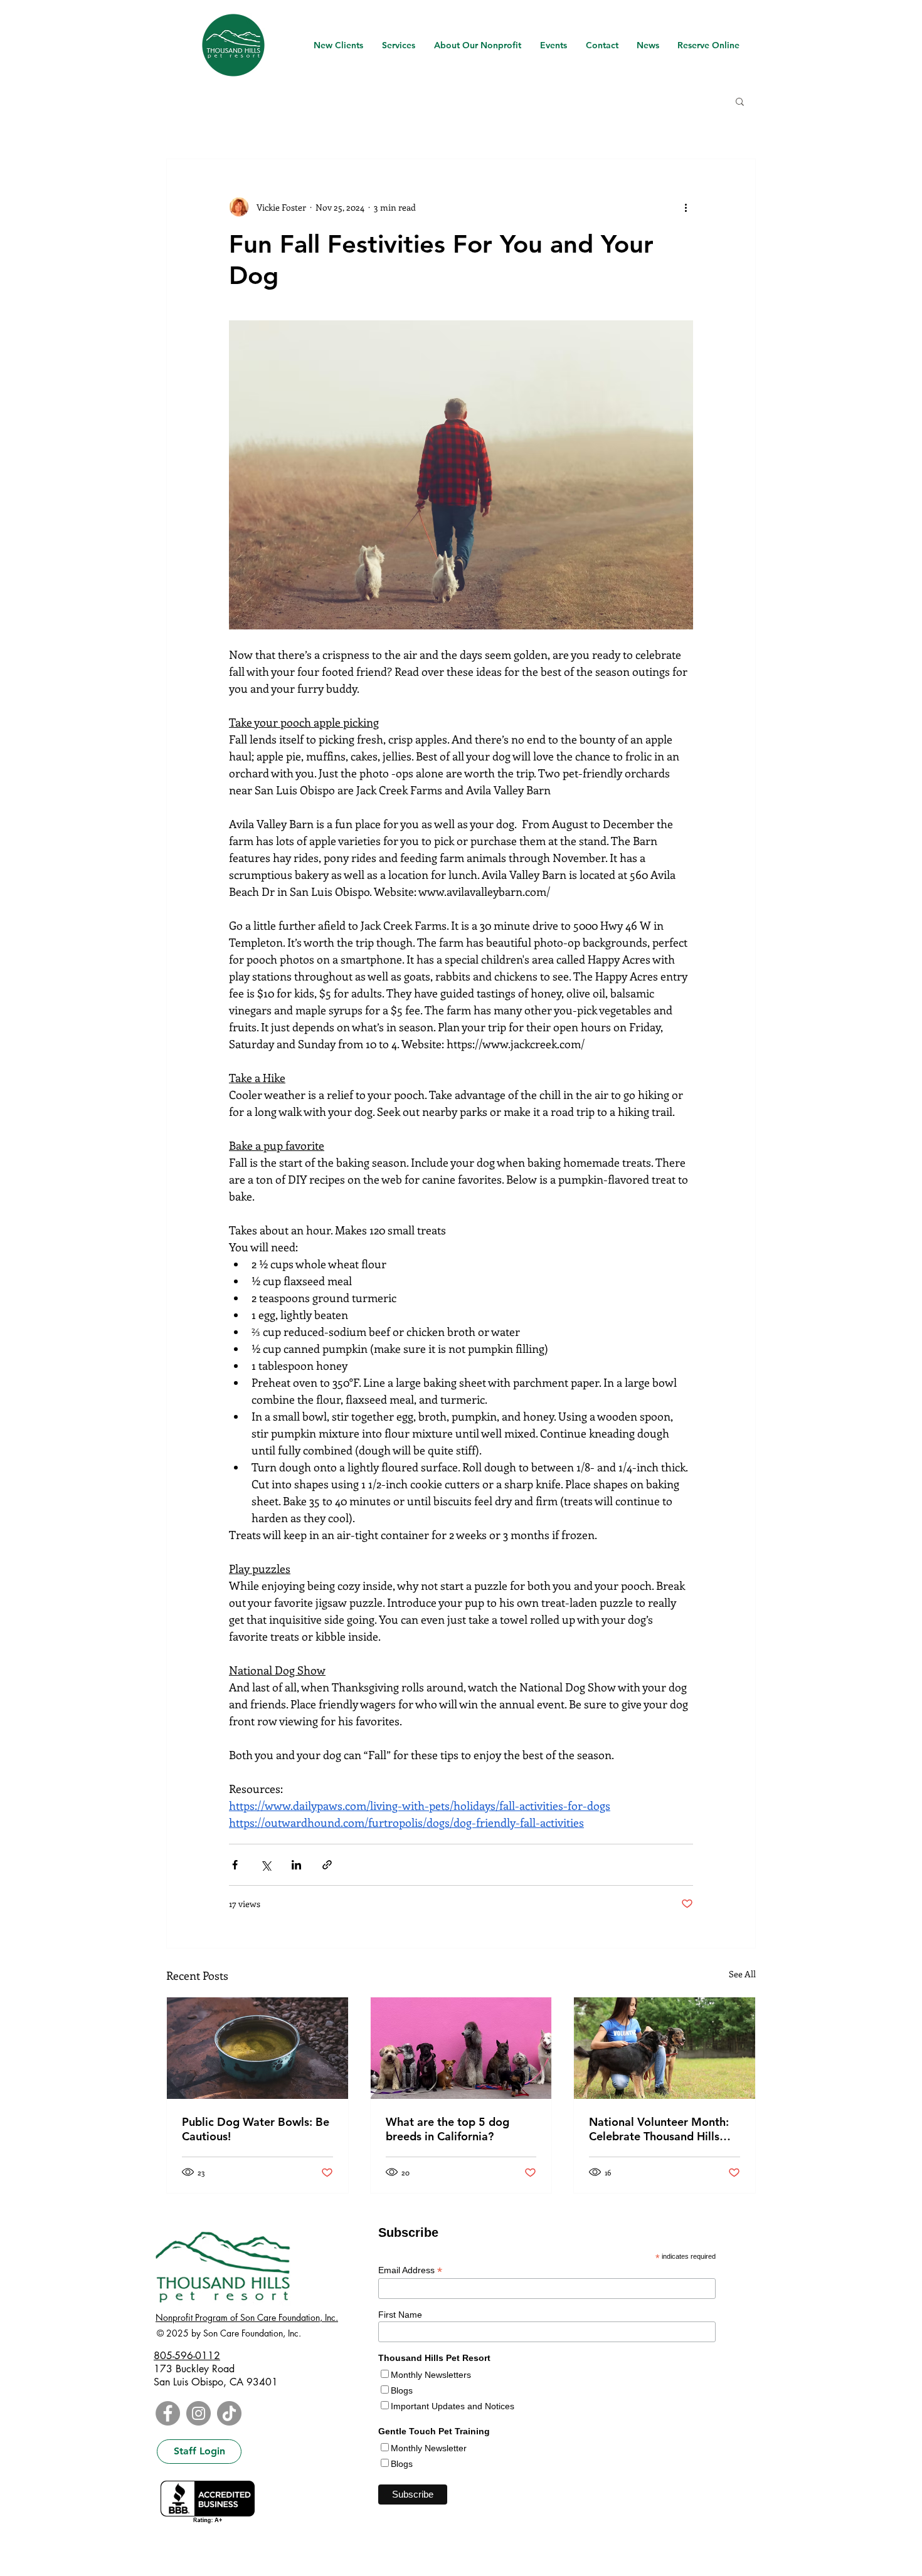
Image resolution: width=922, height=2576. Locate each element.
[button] (740, 101)
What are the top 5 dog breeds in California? (448, 2129)
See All (742, 1974)
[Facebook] (168, 2413)
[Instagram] (199, 2413)
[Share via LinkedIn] (296, 1865)
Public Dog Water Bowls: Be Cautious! (256, 2129)
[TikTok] (229, 2413)
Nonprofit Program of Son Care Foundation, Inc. (247, 2317)
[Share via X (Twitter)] (266, 1865)
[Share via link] (327, 1865)
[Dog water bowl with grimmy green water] (257, 2048)
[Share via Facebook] (235, 1865)
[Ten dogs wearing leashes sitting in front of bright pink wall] (461, 2048)
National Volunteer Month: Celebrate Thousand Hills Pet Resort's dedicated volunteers (659, 2129)
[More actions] (686, 207)
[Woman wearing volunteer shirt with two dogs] (665, 2048)
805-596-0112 (187, 2356)
